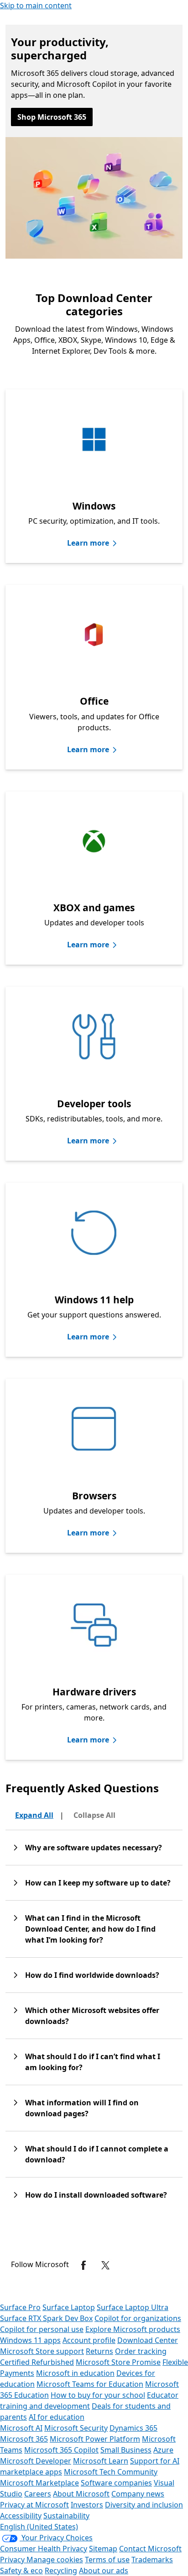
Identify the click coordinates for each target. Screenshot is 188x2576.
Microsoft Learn (101, 2461)
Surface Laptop (69, 2307)
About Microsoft (81, 2494)
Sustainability (66, 2516)
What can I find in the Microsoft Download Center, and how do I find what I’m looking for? (90, 1929)
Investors (87, 2505)
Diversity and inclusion (144, 2505)
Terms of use (107, 2560)
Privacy (13, 2560)
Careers (38, 2494)
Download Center (148, 2340)
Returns (99, 2351)
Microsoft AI (21, 2428)
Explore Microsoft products (133, 2329)
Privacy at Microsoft (34, 2505)
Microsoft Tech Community (111, 2472)
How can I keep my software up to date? (98, 1883)
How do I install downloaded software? (96, 2195)
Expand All (34, 1815)
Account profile (89, 2340)
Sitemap (103, 2549)
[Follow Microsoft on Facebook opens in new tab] (84, 2265)
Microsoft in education (75, 2373)
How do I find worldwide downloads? (92, 1975)
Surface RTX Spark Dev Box (46, 2318)
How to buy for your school (98, 2395)
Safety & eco (21, 2571)
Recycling (61, 2571)
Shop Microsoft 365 (52, 117)
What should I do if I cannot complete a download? (97, 2154)
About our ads (104, 2571)
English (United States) (39, 2527)
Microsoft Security (76, 2428)
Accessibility (21, 2516)
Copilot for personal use (42, 2329)
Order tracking (141, 2351)
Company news (138, 2494)
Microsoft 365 (24, 2439)
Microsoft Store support (42, 2351)
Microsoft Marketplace (39, 2483)
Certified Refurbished (37, 2362)
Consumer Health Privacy (44, 2549)
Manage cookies (55, 2560)
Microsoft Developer (36, 2461)
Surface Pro (20, 2307)
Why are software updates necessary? (94, 1848)
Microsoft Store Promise (118, 2362)
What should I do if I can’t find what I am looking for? (93, 2062)
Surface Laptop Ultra (133, 2307)
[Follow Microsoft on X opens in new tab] (105, 2265)
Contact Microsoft (150, 2549)
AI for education (57, 2417)
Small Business (126, 2450)
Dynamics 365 (133, 2428)
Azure (163, 2450)
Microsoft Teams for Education (90, 2384)
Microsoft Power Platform (95, 2439)
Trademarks (152, 2560)
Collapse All (94, 1815)
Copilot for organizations (138, 2318)
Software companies (116, 2483)
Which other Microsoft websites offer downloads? (92, 2016)
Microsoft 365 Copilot (61, 2450)
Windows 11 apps (30, 2340)
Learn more (88, 543)
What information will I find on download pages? (82, 2108)
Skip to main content (36, 5)
